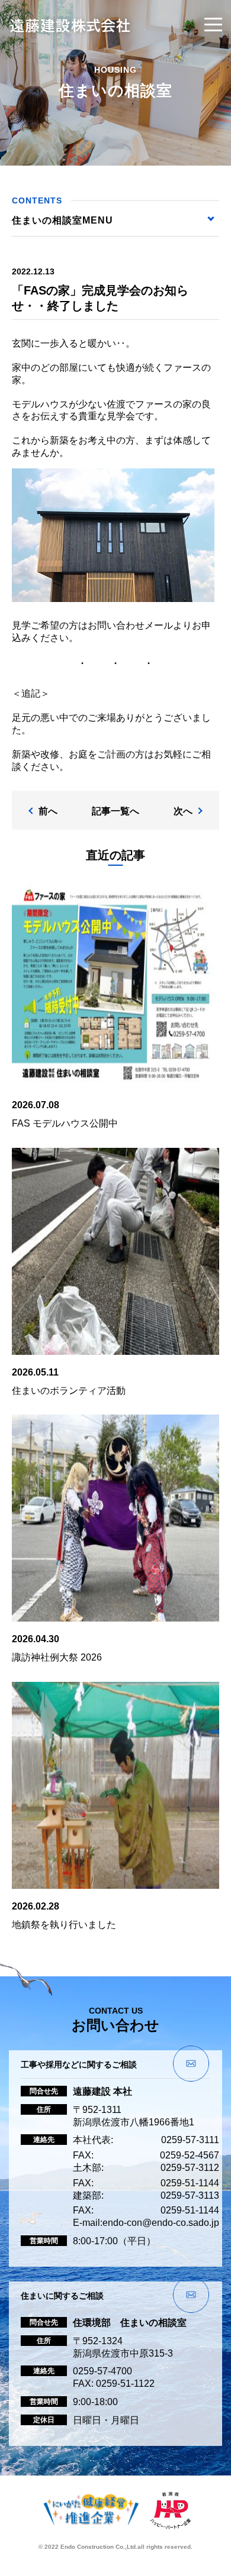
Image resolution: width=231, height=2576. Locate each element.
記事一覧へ (115, 811)
